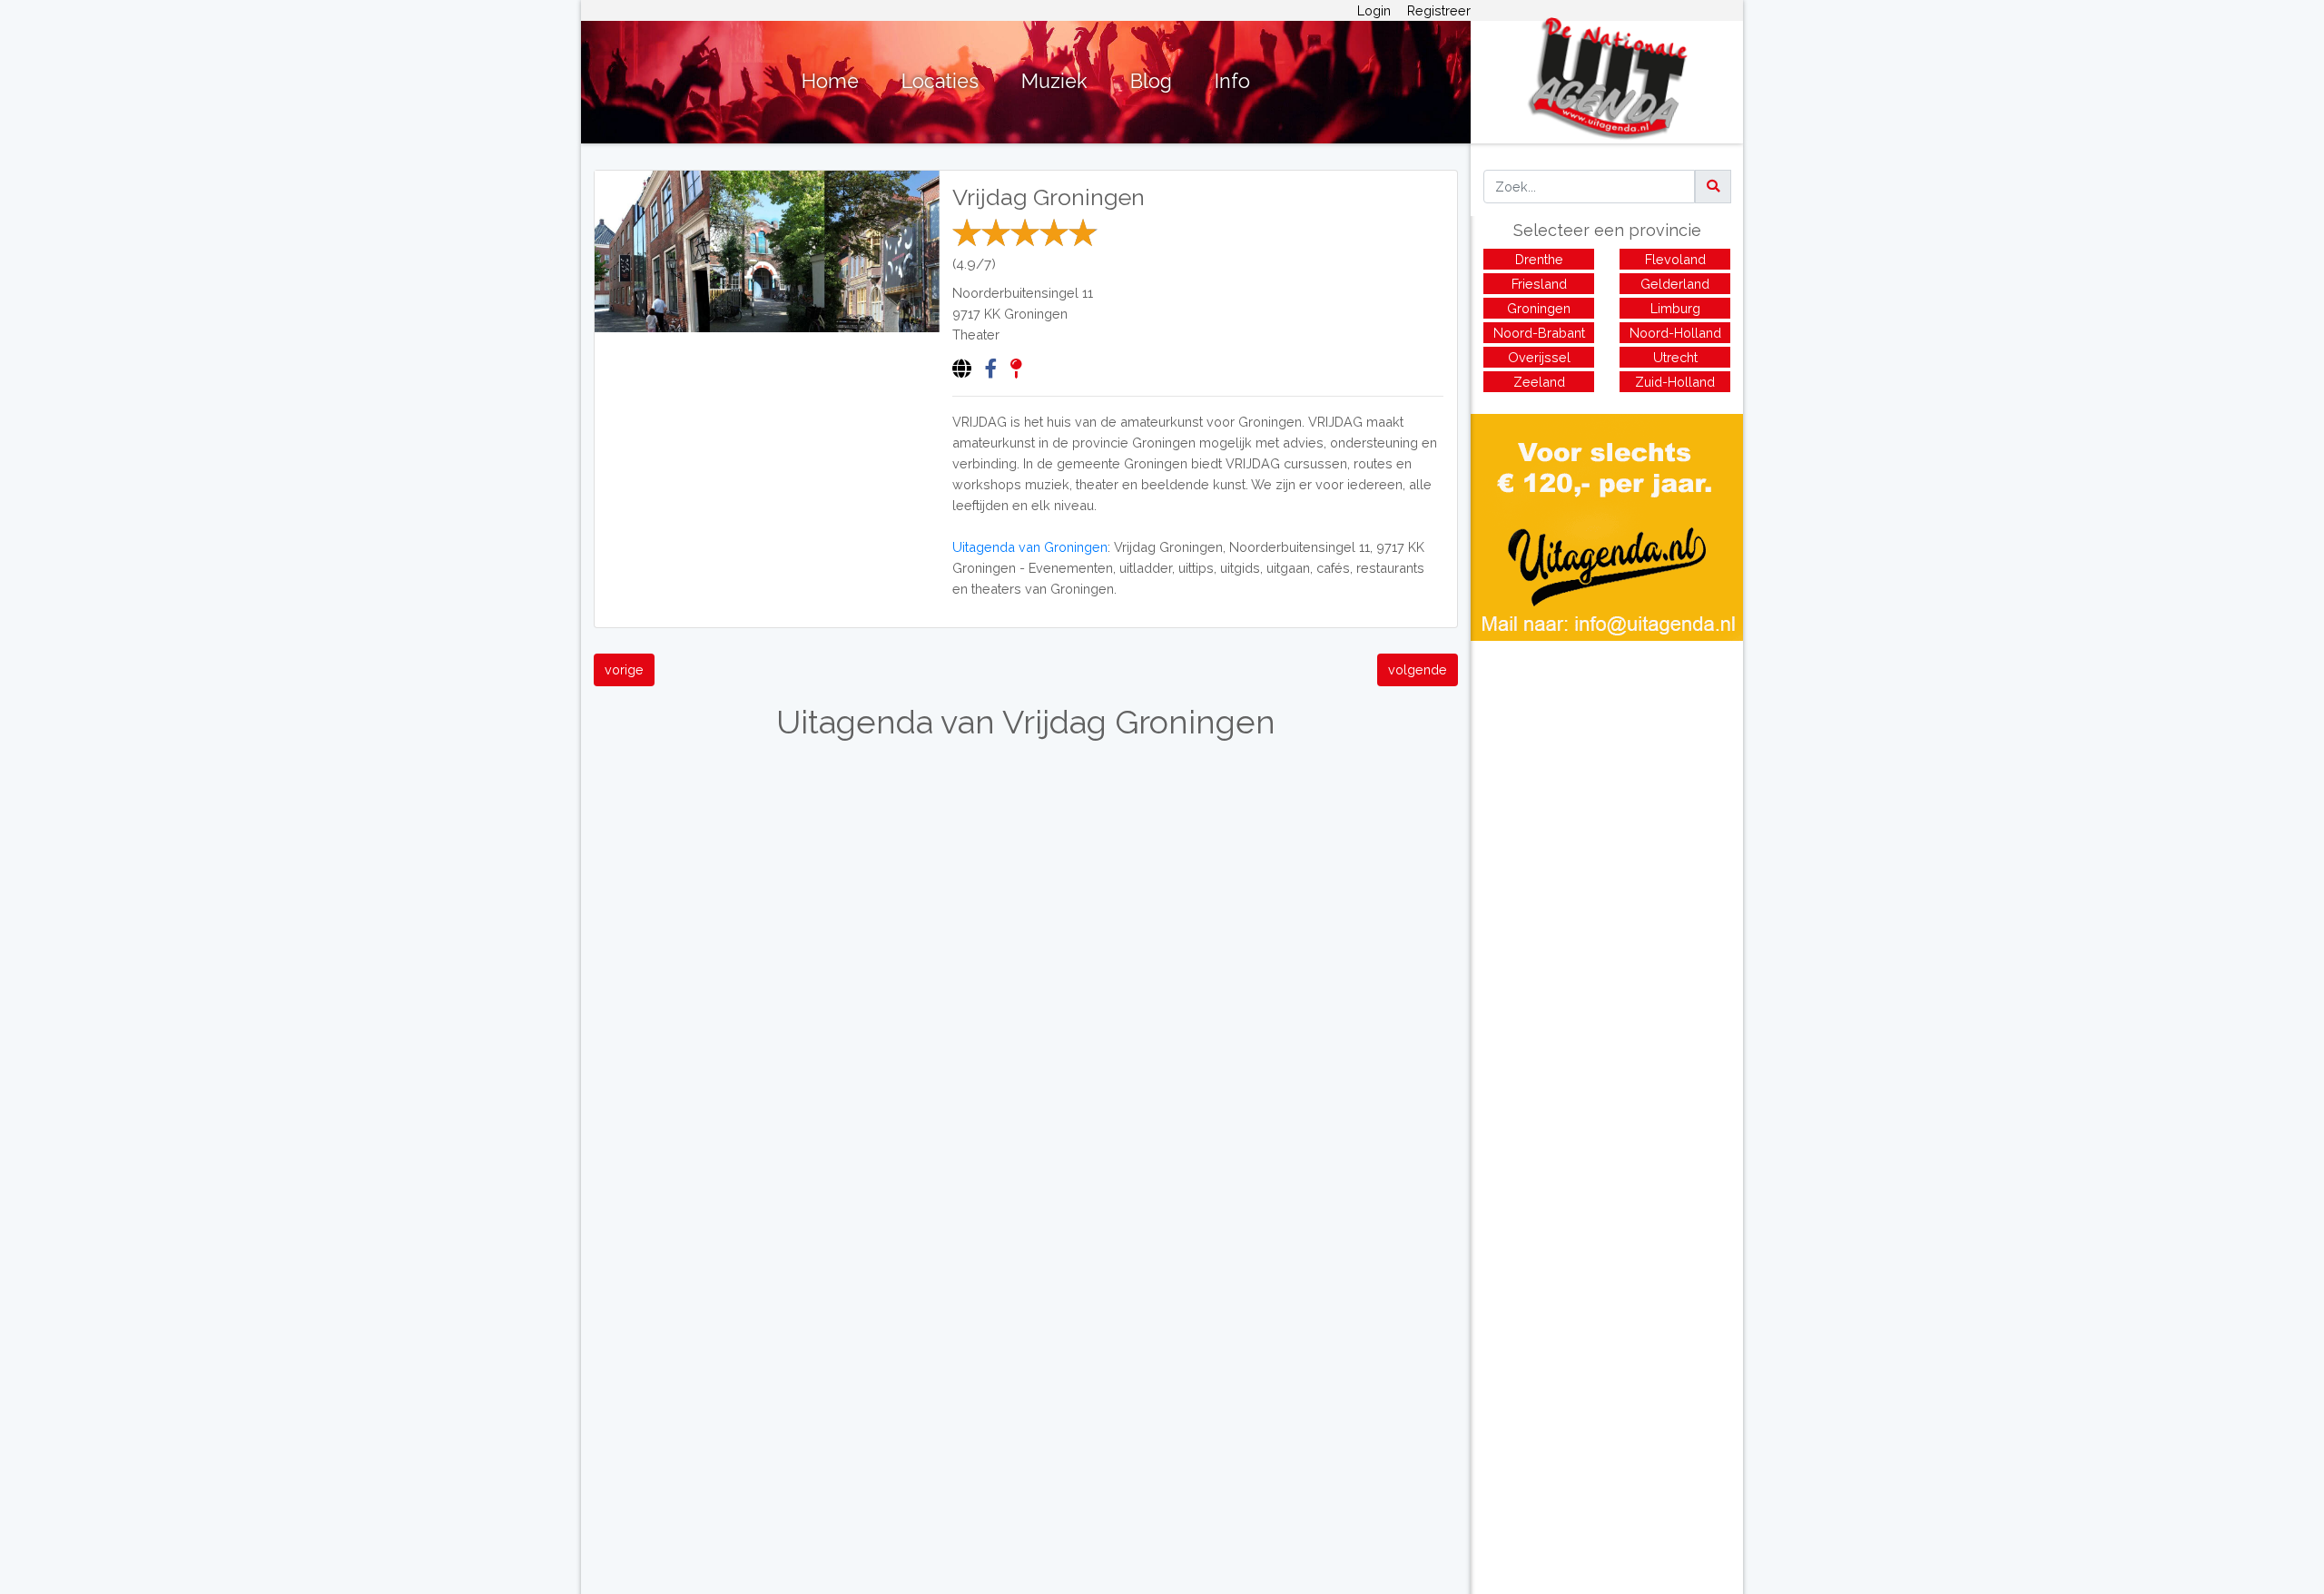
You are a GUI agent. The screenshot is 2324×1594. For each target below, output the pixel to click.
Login (1374, 10)
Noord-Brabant (1539, 333)
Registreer (1439, 10)
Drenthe (1539, 259)
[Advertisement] (1607, 768)
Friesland (1539, 284)
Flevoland (1675, 259)
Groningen (1036, 314)
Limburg (1675, 308)
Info (1232, 81)
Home (830, 81)
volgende (1418, 669)
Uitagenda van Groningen (1030, 547)
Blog (1151, 81)
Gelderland (1675, 284)
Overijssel (1539, 357)
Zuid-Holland (1675, 382)
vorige (624, 669)
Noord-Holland (1675, 333)
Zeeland (1539, 382)
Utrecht (1675, 357)
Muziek (1054, 81)
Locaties (940, 81)
